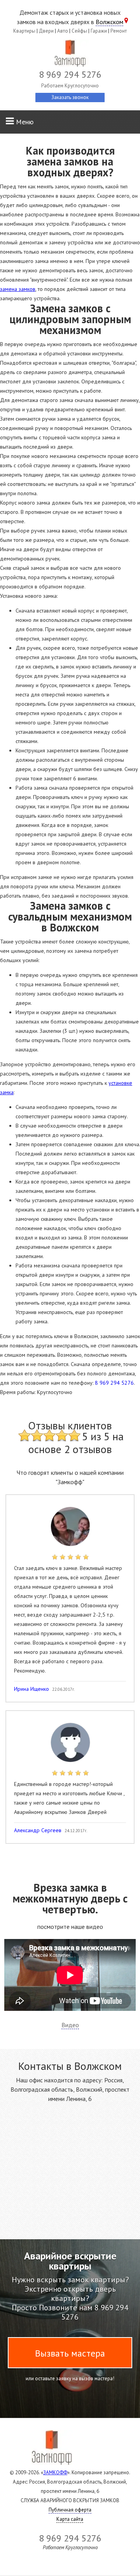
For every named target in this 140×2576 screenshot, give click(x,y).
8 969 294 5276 (114, 1383)
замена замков (18, 289)
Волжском (109, 22)
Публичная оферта (70, 2510)
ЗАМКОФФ (55, 2472)
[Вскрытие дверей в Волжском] (70, 55)
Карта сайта (70, 2519)
